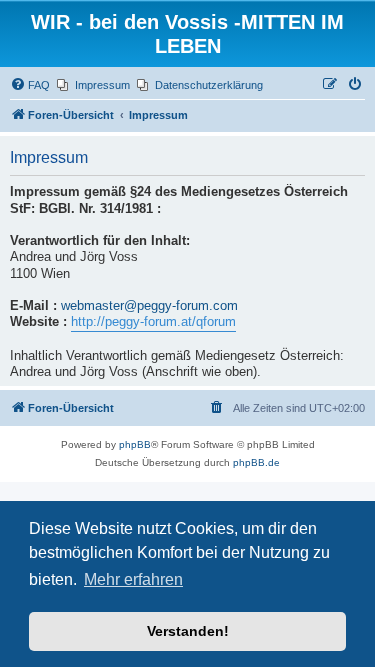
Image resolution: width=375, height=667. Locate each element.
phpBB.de (256, 462)
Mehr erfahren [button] (133, 579)
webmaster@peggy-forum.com (149, 306)
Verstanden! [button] (188, 631)
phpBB (135, 444)
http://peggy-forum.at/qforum (153, 322)
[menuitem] (30, 85)
